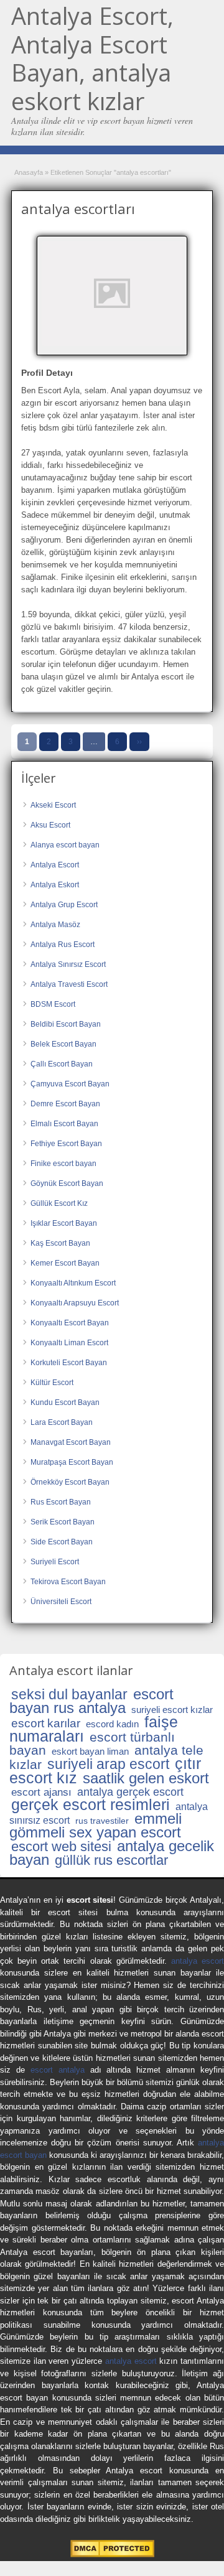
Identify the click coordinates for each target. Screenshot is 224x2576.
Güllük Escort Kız (59, 1203)
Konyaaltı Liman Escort (69, 1343)
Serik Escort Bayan (63, 1522)
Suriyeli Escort (55, 1562)
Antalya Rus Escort (63, 945)
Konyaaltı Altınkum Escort (73, 1283)
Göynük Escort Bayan (67, 1183)
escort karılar (46, 1723)
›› (139, 742)
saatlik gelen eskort (146, 1778)
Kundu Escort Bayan (65, 1402)
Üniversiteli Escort (61, 1602)
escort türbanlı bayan (92, 1743)
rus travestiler (102, 1821)
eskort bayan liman (90, 1751)
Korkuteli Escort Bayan (69, 1363)
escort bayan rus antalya (91, 1701)
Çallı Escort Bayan (62, 1064)
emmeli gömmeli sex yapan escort (96, 1825)
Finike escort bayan (63, 1164)
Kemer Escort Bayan (65, 1263)
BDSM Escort (53, 1004)
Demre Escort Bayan (65, 1104)
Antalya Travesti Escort (69, 984)
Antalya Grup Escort (64, 905)
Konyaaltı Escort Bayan (70, 1323)
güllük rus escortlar (111, 1860)
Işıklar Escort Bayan (64, 1223)
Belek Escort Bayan (63, 1044)
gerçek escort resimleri (91, 1804)
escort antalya (58, 2070)
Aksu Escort (50, 825)
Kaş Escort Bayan (60, 1243)
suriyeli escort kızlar (172, 1710)
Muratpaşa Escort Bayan (72, 1462)
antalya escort (198, 1961)
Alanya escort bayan (65, 845)
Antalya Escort (55, 865)
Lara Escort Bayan (62, 1422)
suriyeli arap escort (108, 1764)
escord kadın (112, 1724)
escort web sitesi (61, 1846)
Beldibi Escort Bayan (66, 1024)
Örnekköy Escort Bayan (70, 1482)
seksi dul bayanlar (69, 1694)
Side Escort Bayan (62, 1542)
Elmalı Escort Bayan (64, 1124)
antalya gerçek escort (130, 1792)
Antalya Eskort (55, 885)
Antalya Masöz (55, 925)
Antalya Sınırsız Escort (68, 964)
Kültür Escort (52, 1383)
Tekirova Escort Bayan (68, 1582)
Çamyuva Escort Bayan (70, 1084)
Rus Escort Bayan (61, 1502)
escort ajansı (41, 1792)
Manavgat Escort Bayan (71, 1442)
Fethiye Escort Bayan (66, 1144)
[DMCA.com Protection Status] (112, 2555)
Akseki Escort (53, 805)
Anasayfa (29, 172)
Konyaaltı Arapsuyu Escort (75, 1303)
